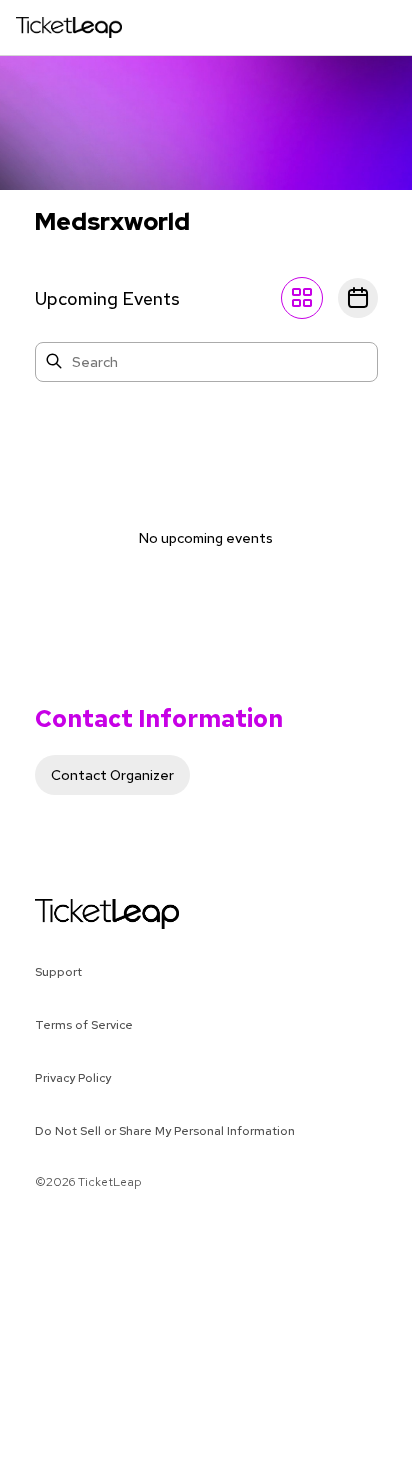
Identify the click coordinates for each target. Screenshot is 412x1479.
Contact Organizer (112, 775)
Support (58, 972)
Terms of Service (84, 1025)
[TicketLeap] (81, 914)
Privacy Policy (73, 1078)
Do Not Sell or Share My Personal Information (165, 1131)
